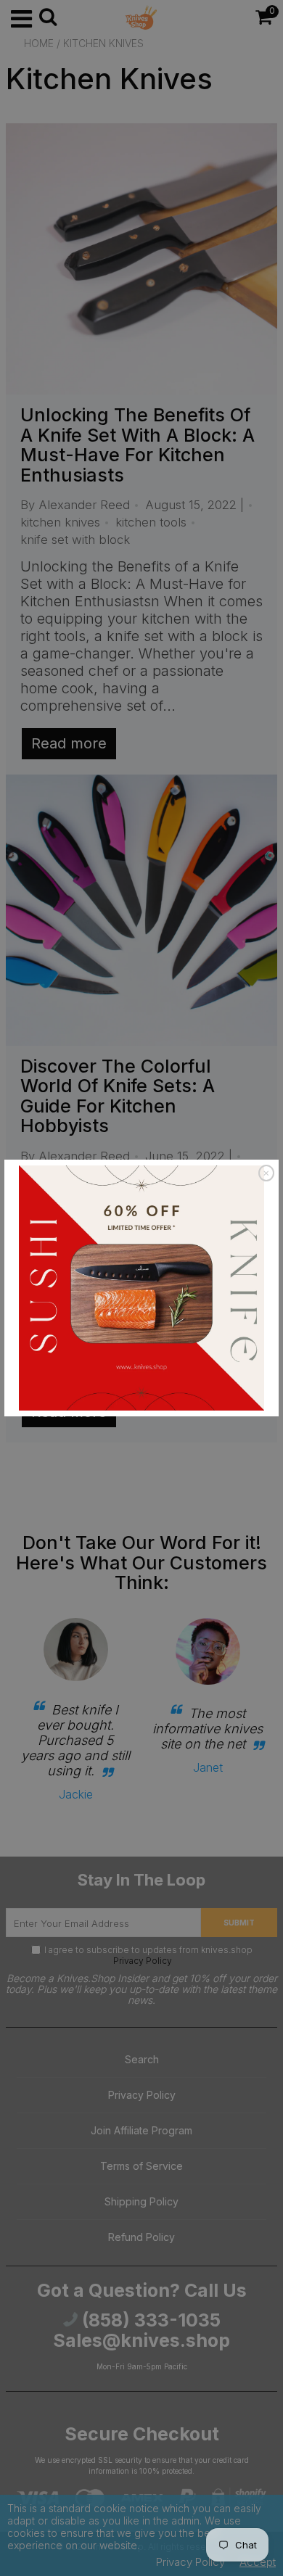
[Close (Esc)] (266, 1173)
